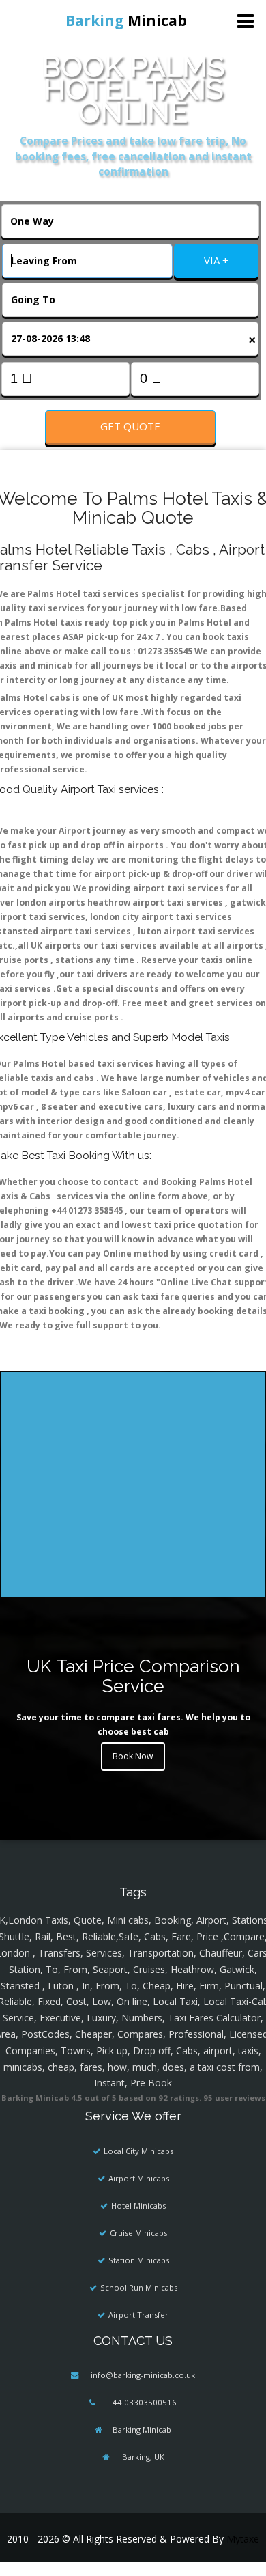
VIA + (216, 260)
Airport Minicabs (139, 2178)
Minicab (126, 20)
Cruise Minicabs (138, 2233)
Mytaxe (243, 2539)
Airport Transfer (138, 2315)
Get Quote (130, 426)
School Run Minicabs (139, 2287)
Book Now (133, 1756)
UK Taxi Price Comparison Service (133, 1676)
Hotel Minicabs (138, 2206)
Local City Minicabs (138, 2151)
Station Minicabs (139, 2260)
